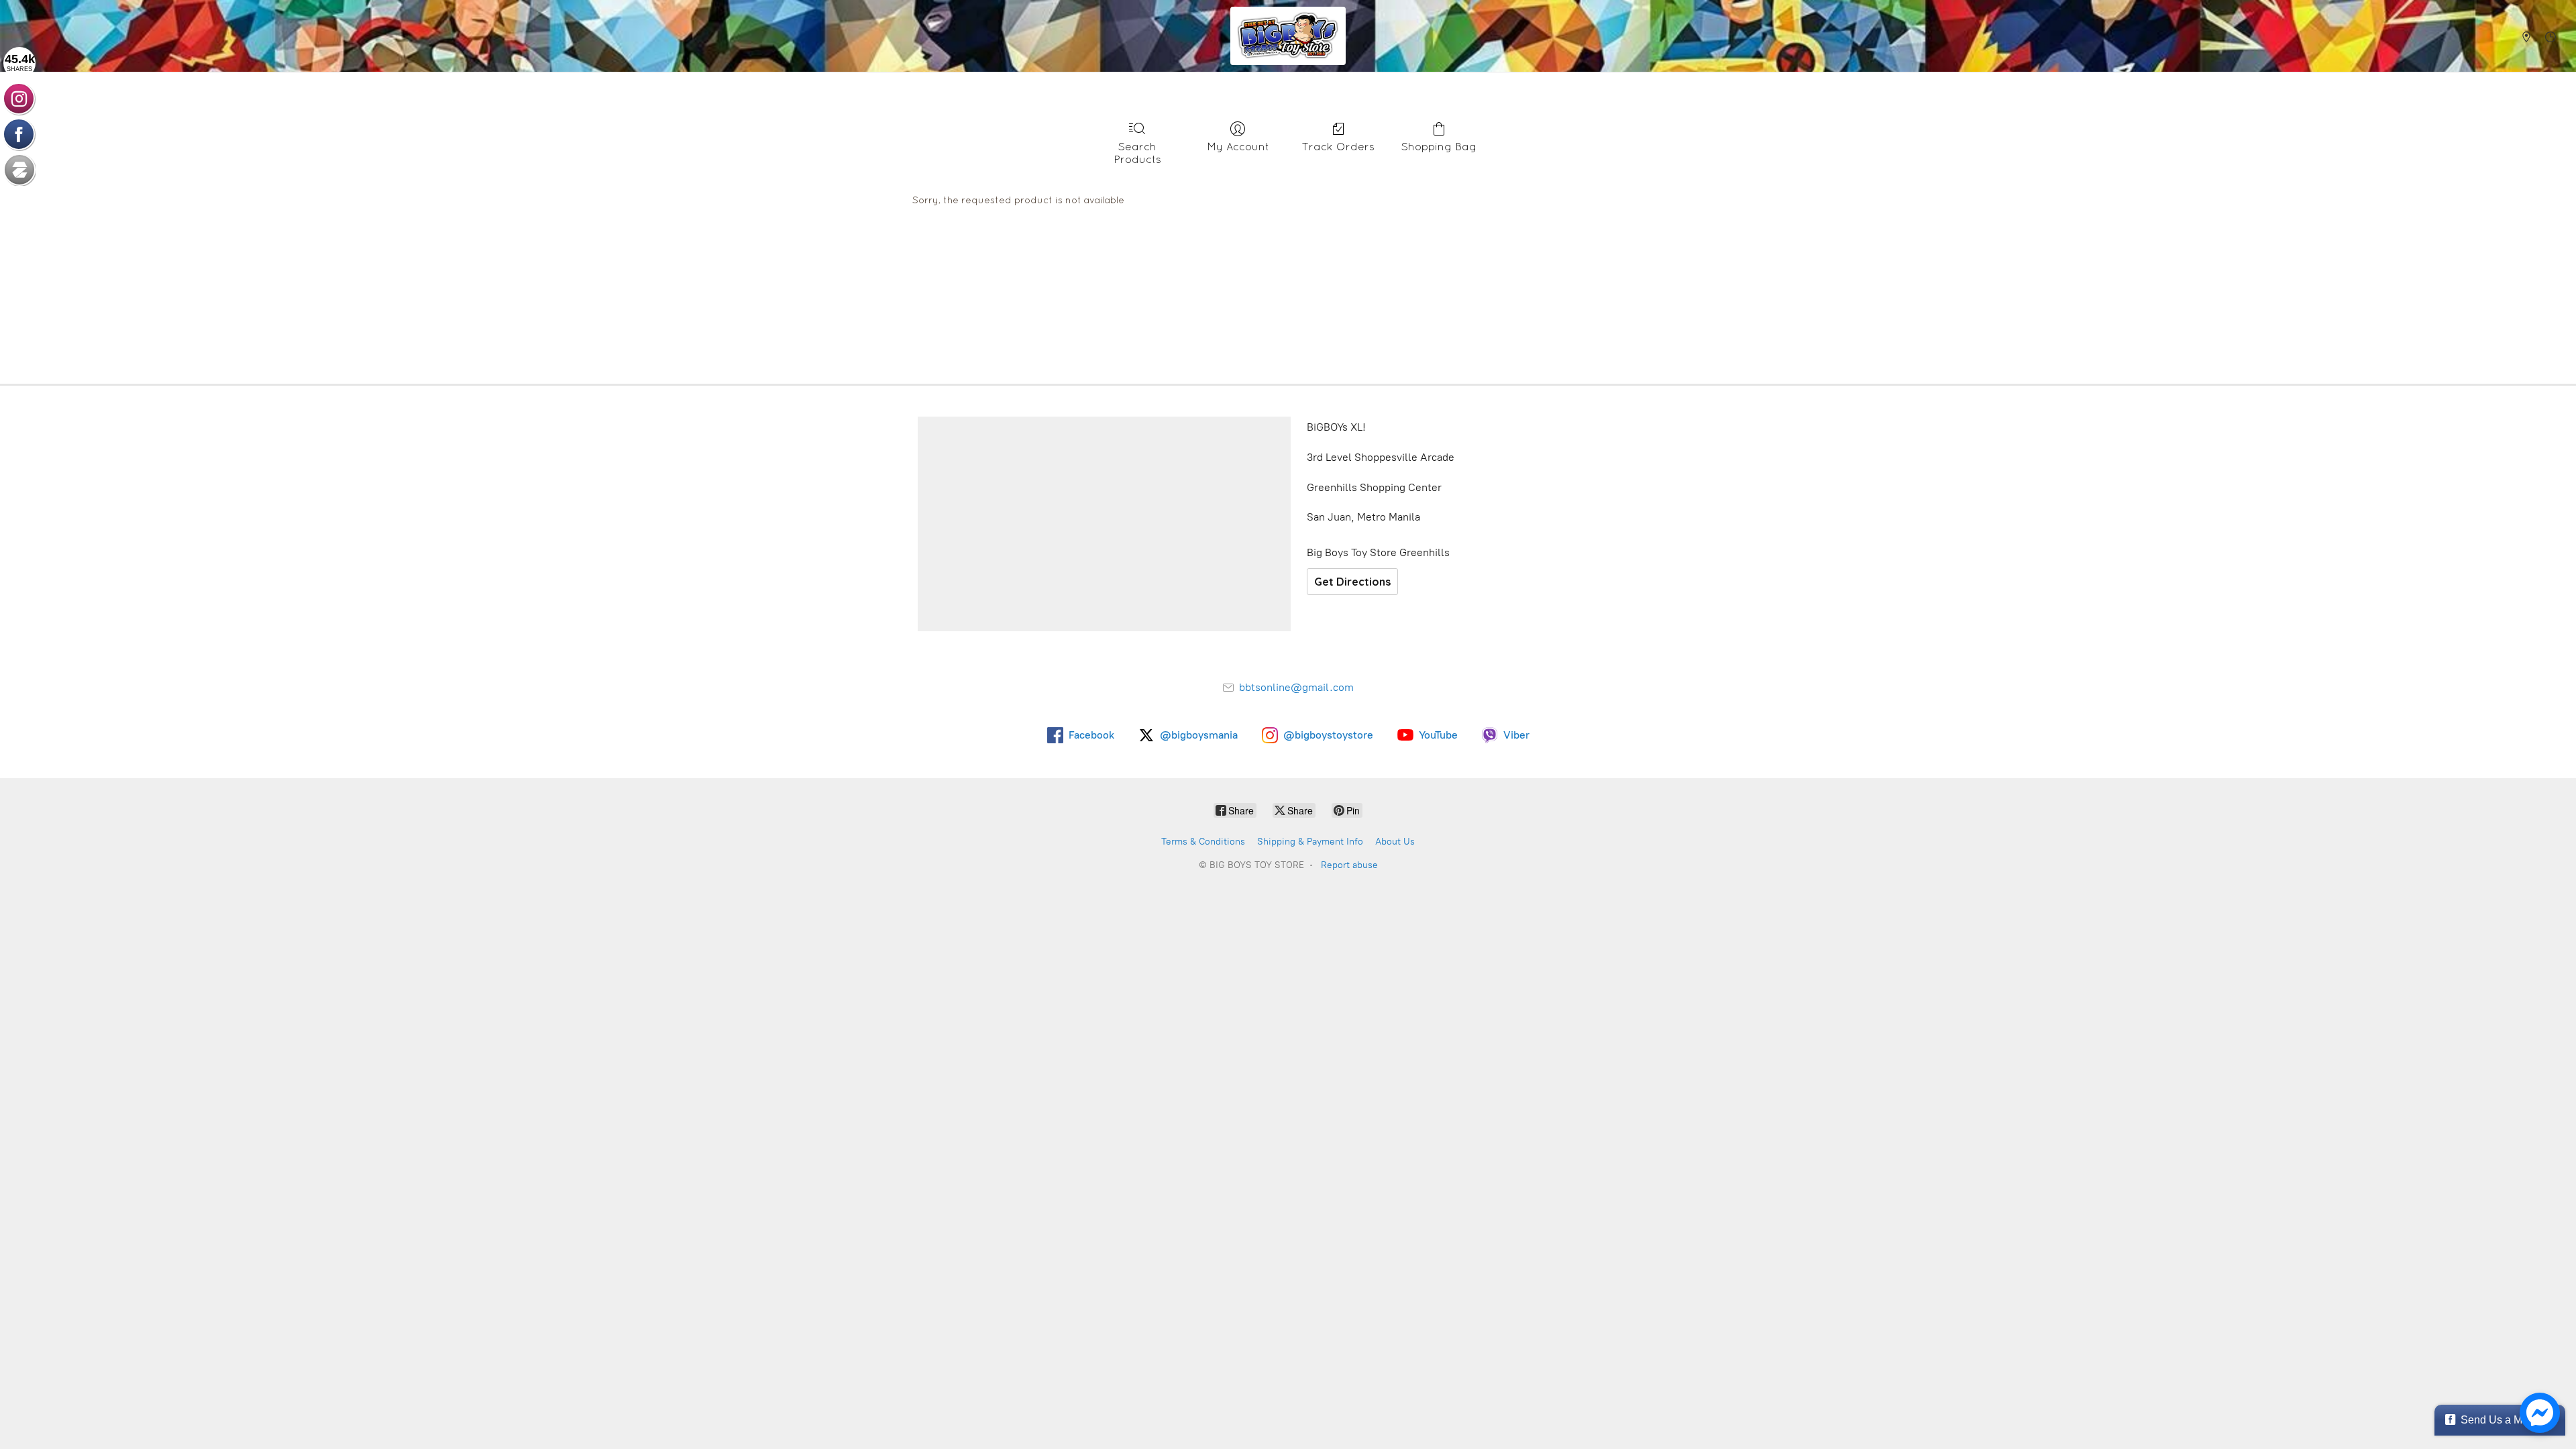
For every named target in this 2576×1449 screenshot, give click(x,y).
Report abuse (1349, 865)
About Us (1395, 842)
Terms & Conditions (1203, 842)
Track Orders (1338, 146)
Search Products (1137, 153)
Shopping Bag (1439, 146)
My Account (1238, 146)
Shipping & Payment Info (1310, 842)
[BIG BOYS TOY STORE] (1288, 36)
